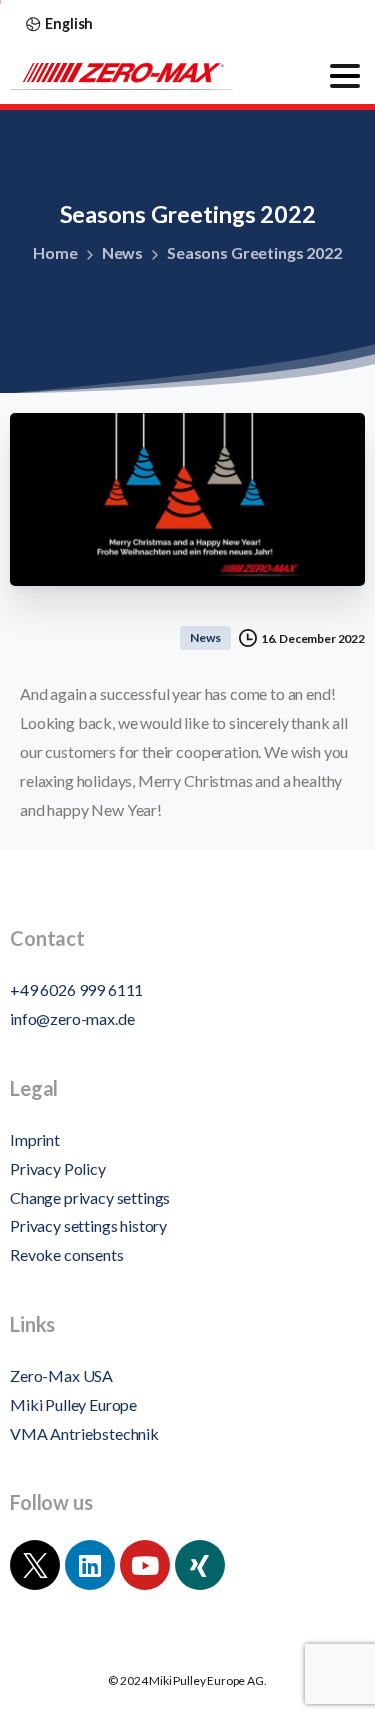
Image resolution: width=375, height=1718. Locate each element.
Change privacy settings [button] (90, 1197)
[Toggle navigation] (345, 76)
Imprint (35, 1139)
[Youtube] (145, 1565)
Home (55, 252)
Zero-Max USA (61, 1375)
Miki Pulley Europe (73, 1404)
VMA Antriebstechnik (84, 1433)
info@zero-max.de (72, 1018)
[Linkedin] (90, 1565)
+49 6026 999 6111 (76, 989)
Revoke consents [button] (67, 1254)
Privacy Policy (58, 1168)
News (122, 252)
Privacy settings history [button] (88, 1225)
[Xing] (200, 1565)
